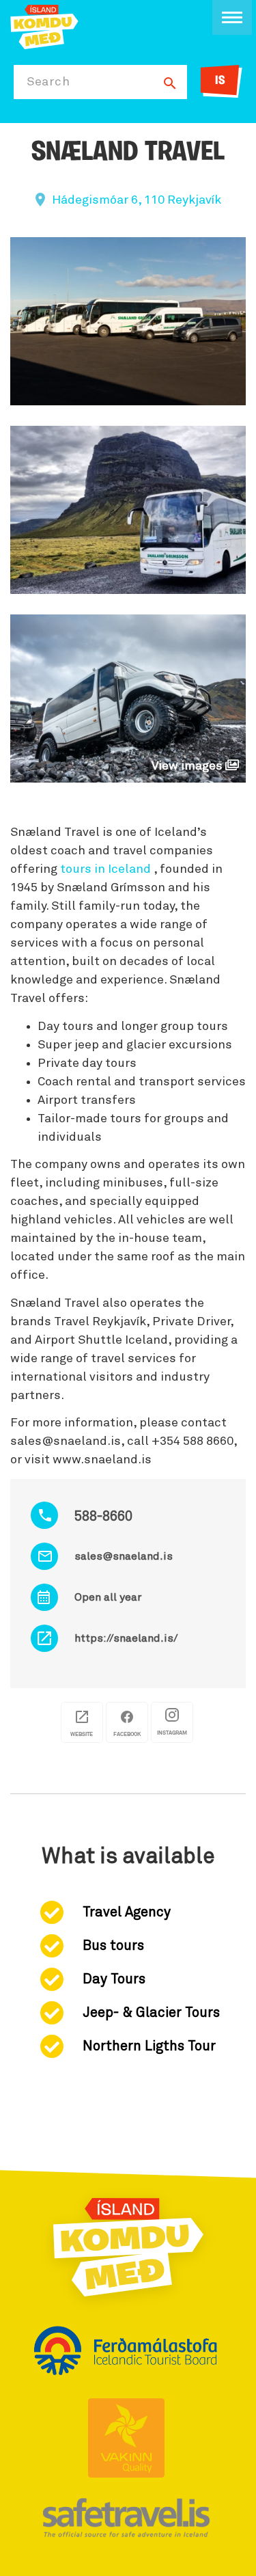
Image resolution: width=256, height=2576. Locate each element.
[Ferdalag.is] (44, 26)
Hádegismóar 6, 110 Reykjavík (137, 200)
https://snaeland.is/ (126, 1638)
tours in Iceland (105, 869)
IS (220, 81)
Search (48, 82)
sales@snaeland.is (124, 1556)
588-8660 (103, 1517)
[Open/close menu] (232, 17)
